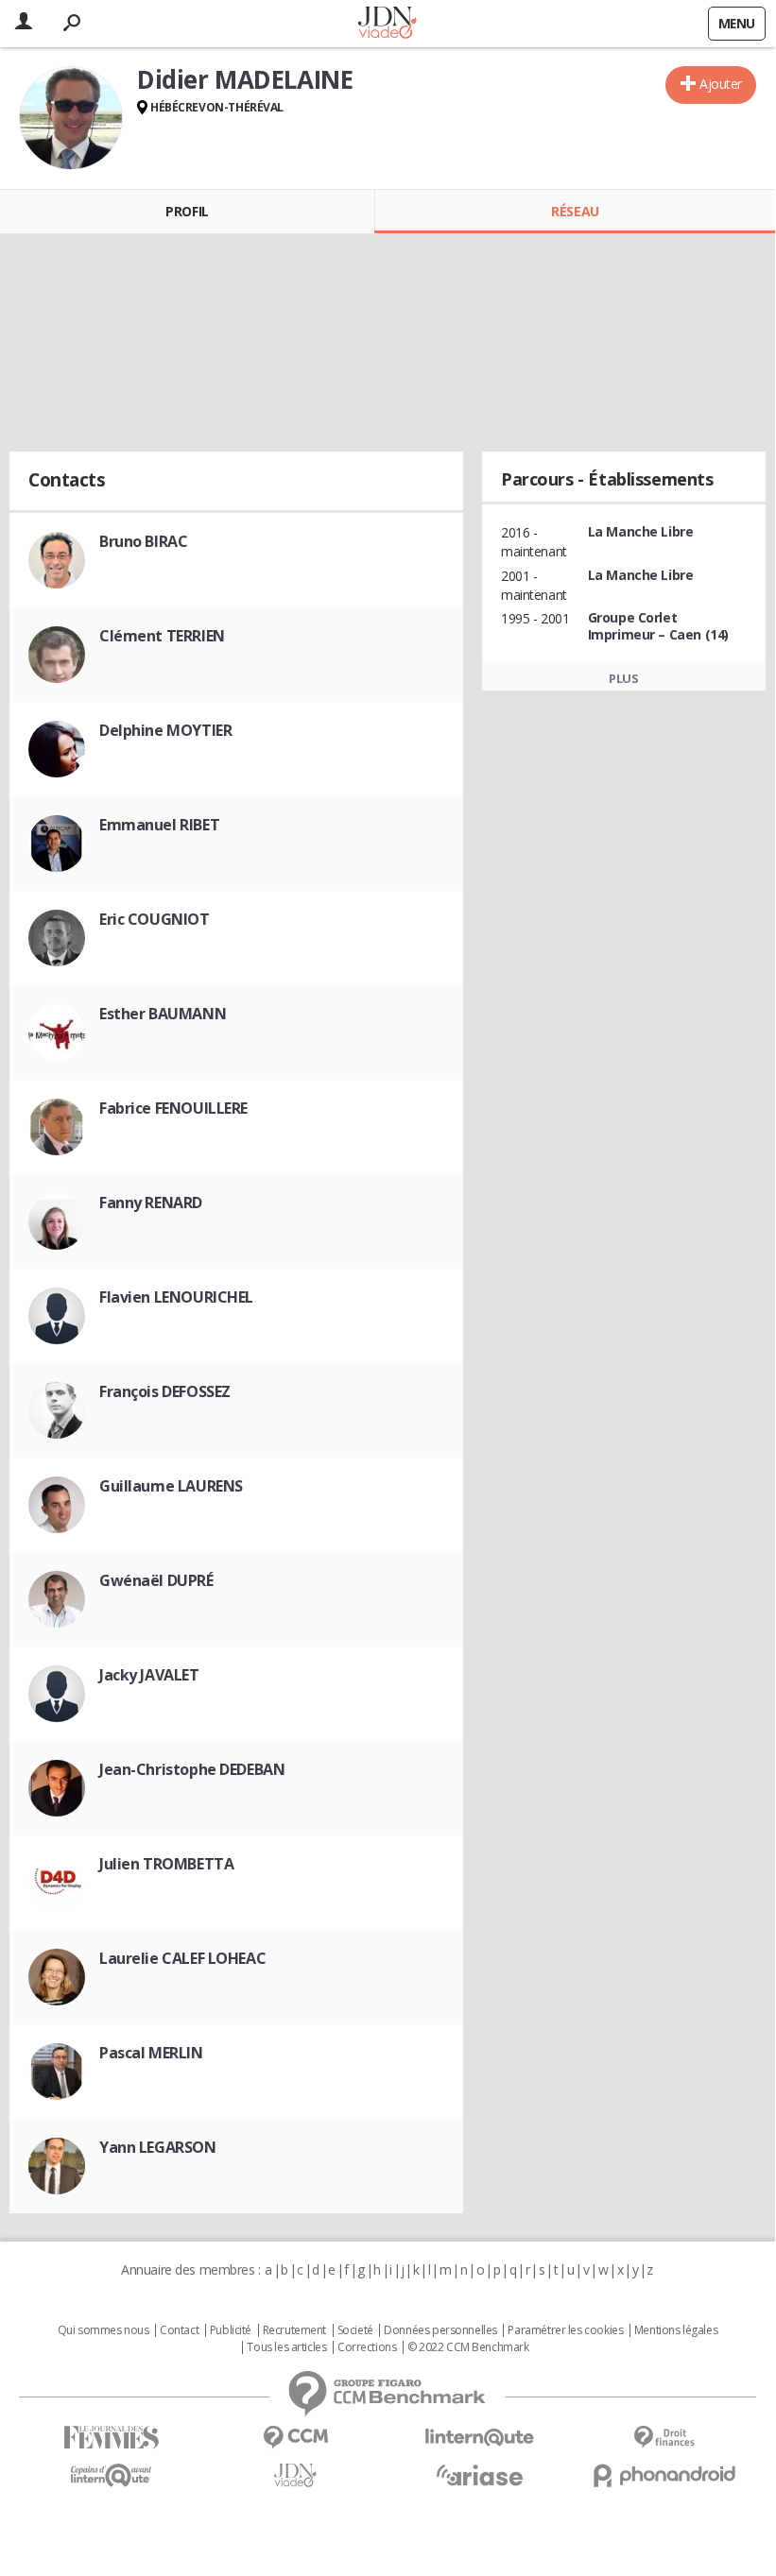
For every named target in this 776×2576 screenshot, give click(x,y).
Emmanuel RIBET (159, 825)
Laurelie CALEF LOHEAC (182, 1958)
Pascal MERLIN (151, 2053)
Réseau (575, 211)
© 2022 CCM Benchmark (468, 2347)
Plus (623, 678)
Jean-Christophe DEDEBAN (192, 1769)
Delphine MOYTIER (165, 730)
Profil (187, 211)
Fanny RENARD (151, 1203)
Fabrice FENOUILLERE (173, 1108)
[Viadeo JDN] (295, 2475)
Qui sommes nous (103, 2330)
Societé (355, 2330)
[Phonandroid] (664, 2475)
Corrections (367, 2347)
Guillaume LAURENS (171, 1486)
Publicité (231, 2330)
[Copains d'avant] (111, 2475)
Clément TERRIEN (162, 636)
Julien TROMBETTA (166, 1864)
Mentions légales (676, 2330)
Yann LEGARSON (158, 2147)
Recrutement (294, 2330)
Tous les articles (286, 2347)
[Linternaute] (480, 2438)
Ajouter (721, 84)
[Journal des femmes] (111, 2438)
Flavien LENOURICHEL (176, 1297)
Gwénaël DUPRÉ (156, 1580)
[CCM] (295, 2438)
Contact (179, 2330)
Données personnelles (440, 2330)
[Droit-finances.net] (664, 2438)
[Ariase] (480, 2475)
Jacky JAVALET (149, 1675)
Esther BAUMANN (163, 1014)
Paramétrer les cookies (565, 2330)
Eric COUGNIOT (155, 919)
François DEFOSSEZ (165, 1391)
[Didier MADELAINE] (71, 118)
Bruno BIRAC (143, 541)
